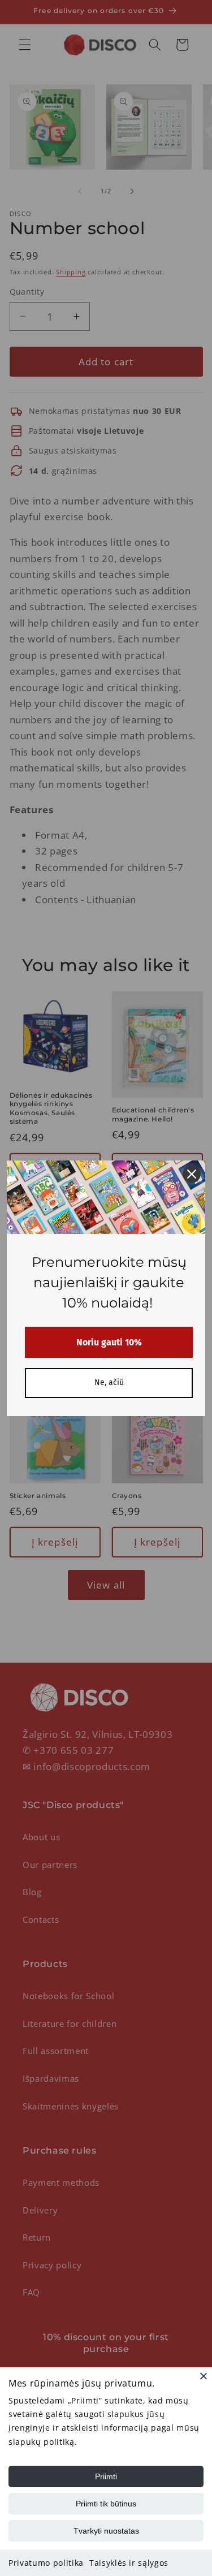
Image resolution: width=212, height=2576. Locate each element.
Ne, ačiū (109, 1382)
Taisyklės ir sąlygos (129, 2563)
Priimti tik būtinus (106, 2504)
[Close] (204, 2376)
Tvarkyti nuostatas (106, 2531)
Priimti (106, 2476)
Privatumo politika (46, 2563)
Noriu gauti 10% (109, 1342)
